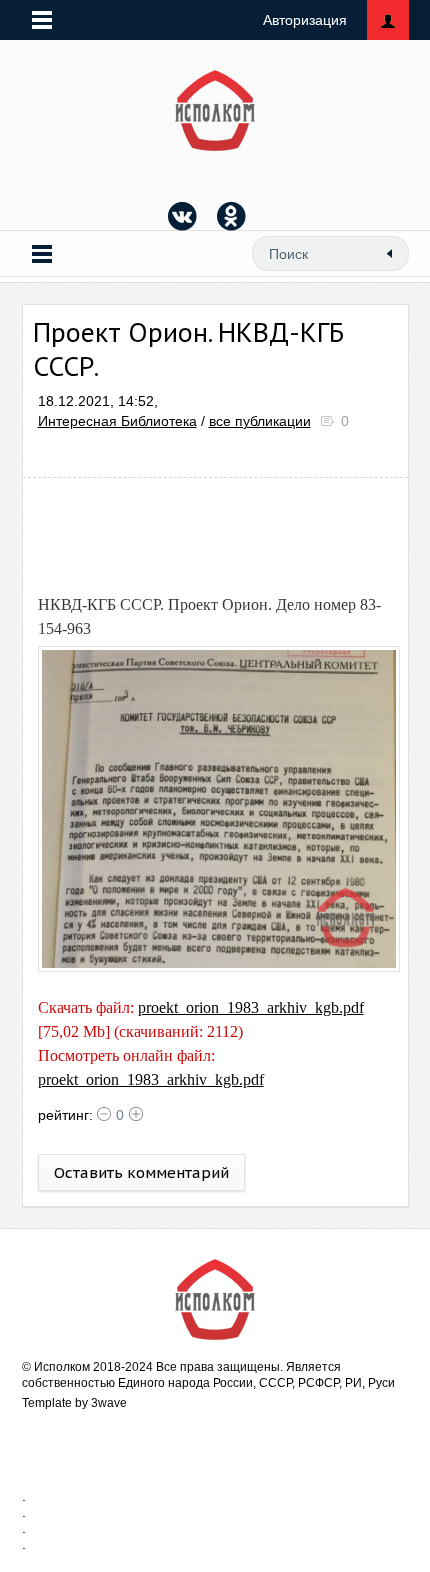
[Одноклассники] (232, 216)
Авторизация (305, 20)
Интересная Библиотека (117, 421)
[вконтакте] (183, 216)
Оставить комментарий (141, 1172)
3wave (109, 1403)
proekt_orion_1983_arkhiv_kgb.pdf (251, 1007)
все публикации (260, 421)
